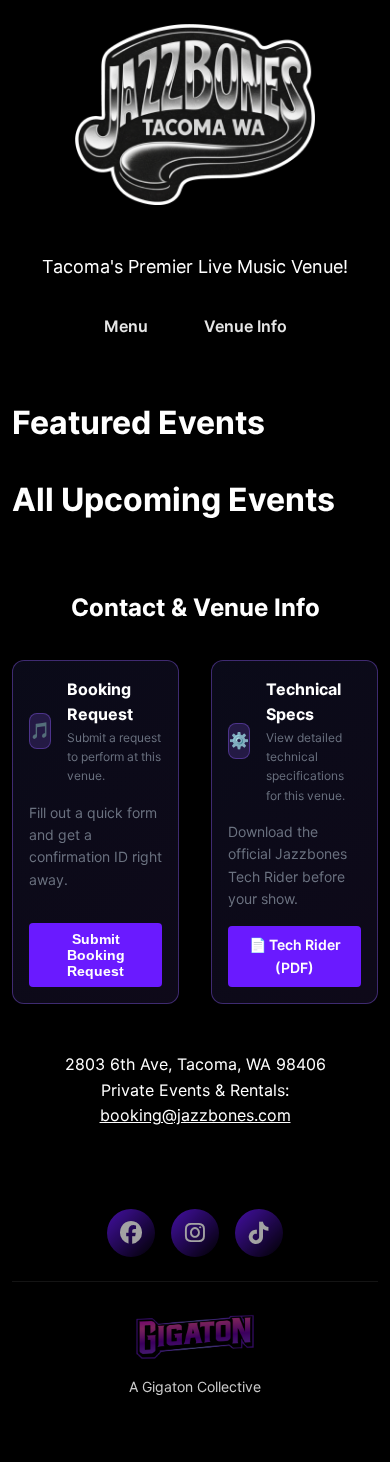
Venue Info (245, 326)
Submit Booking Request (96, 955)
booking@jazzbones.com (195, 1115)
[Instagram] (195, 1233)
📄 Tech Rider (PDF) (295, 955)
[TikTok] (259, 1233)
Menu (126, 326)
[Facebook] (131, 1233)
